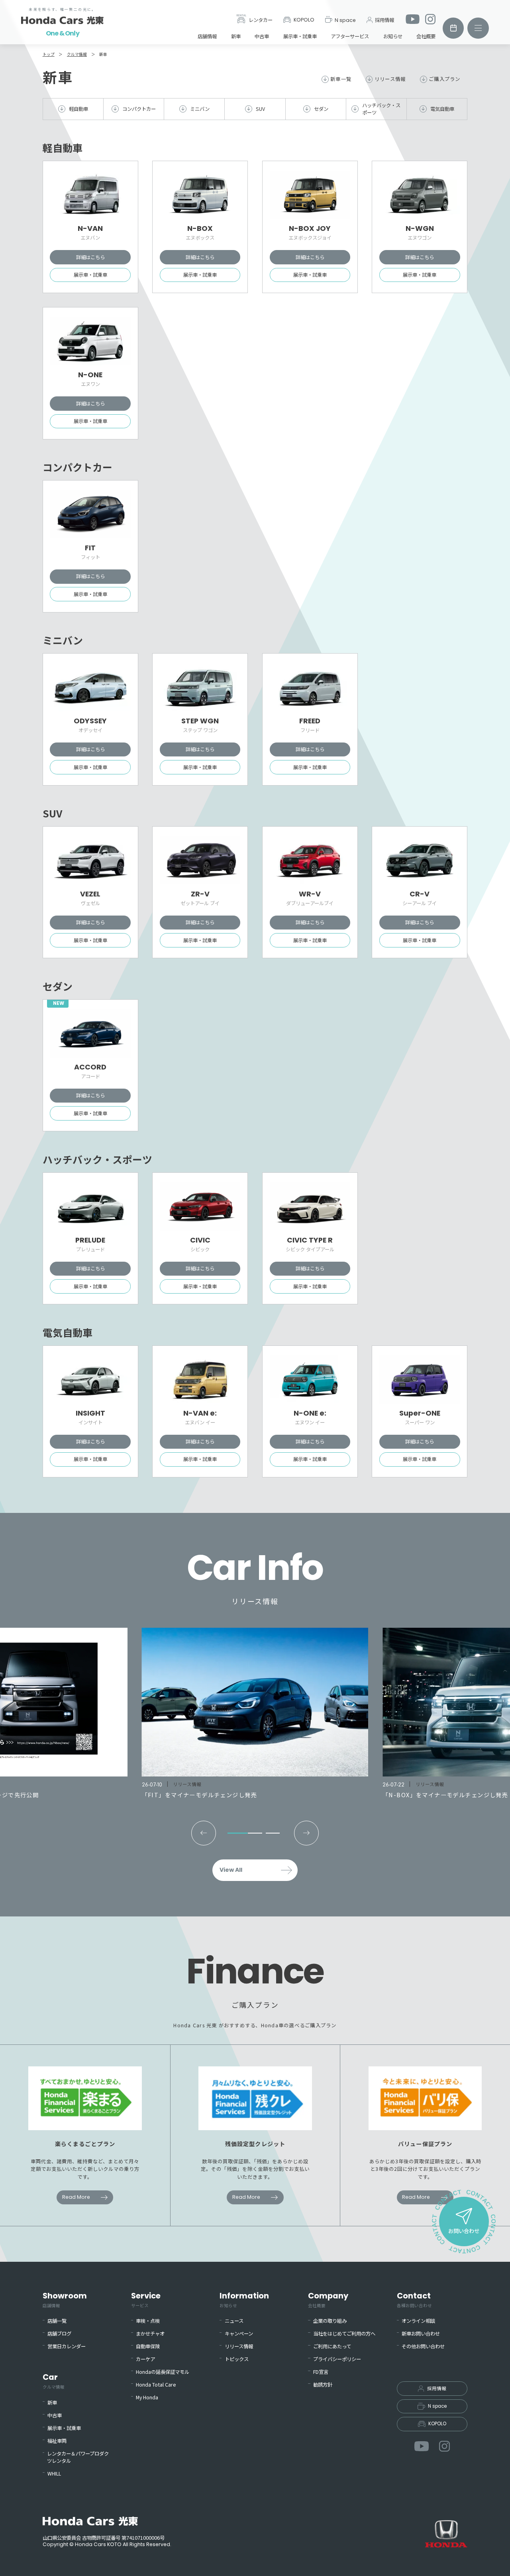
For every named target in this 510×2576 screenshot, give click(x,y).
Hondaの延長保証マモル (163, 2372)
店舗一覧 (57, 2321)
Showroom (65, 2299)
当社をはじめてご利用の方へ (344, 2334)
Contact (414, 2299)
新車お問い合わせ (421, 2334)
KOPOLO (304, 20)
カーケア (145, 2359)
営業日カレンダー (67, 2346)
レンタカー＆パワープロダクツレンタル (78, 2457)
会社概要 (426, 36)
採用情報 (384, 20)
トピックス (237, 2359)
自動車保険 (148, 2346)
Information (244, 2299)
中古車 (262, 36)
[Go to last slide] (204, 1833)
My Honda (147, 2397)
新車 (236, 36)
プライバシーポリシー (337, 2359)
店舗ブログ (59, 2334)
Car (54, 2381)
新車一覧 (341, 79)
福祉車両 (57, 2441)
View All (231, 1870)
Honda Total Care (156, 2385)
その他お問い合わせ (423, 2346)
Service (146, 2299)
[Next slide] (306, 1833)
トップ (49, 54)
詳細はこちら (90, 257)
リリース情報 (390, 79)
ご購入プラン (444, 79)
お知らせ (393, 36)
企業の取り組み (330, 2321)
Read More (76, 2197)
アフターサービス (350, 36)
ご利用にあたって (332, 2346)
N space (345, 20)
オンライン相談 (418, 2321)
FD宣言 (321, 2372)
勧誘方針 (323, 2385)
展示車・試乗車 (300, 36)
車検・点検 (148, 2321)
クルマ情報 (77, 54)
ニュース (234, 2321)
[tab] (237, 1833)
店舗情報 (207, 36)
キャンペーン (239, 2334)
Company (328, 2299)
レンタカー (261, 20)
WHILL (54, 2474)
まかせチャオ (150, 2334)
